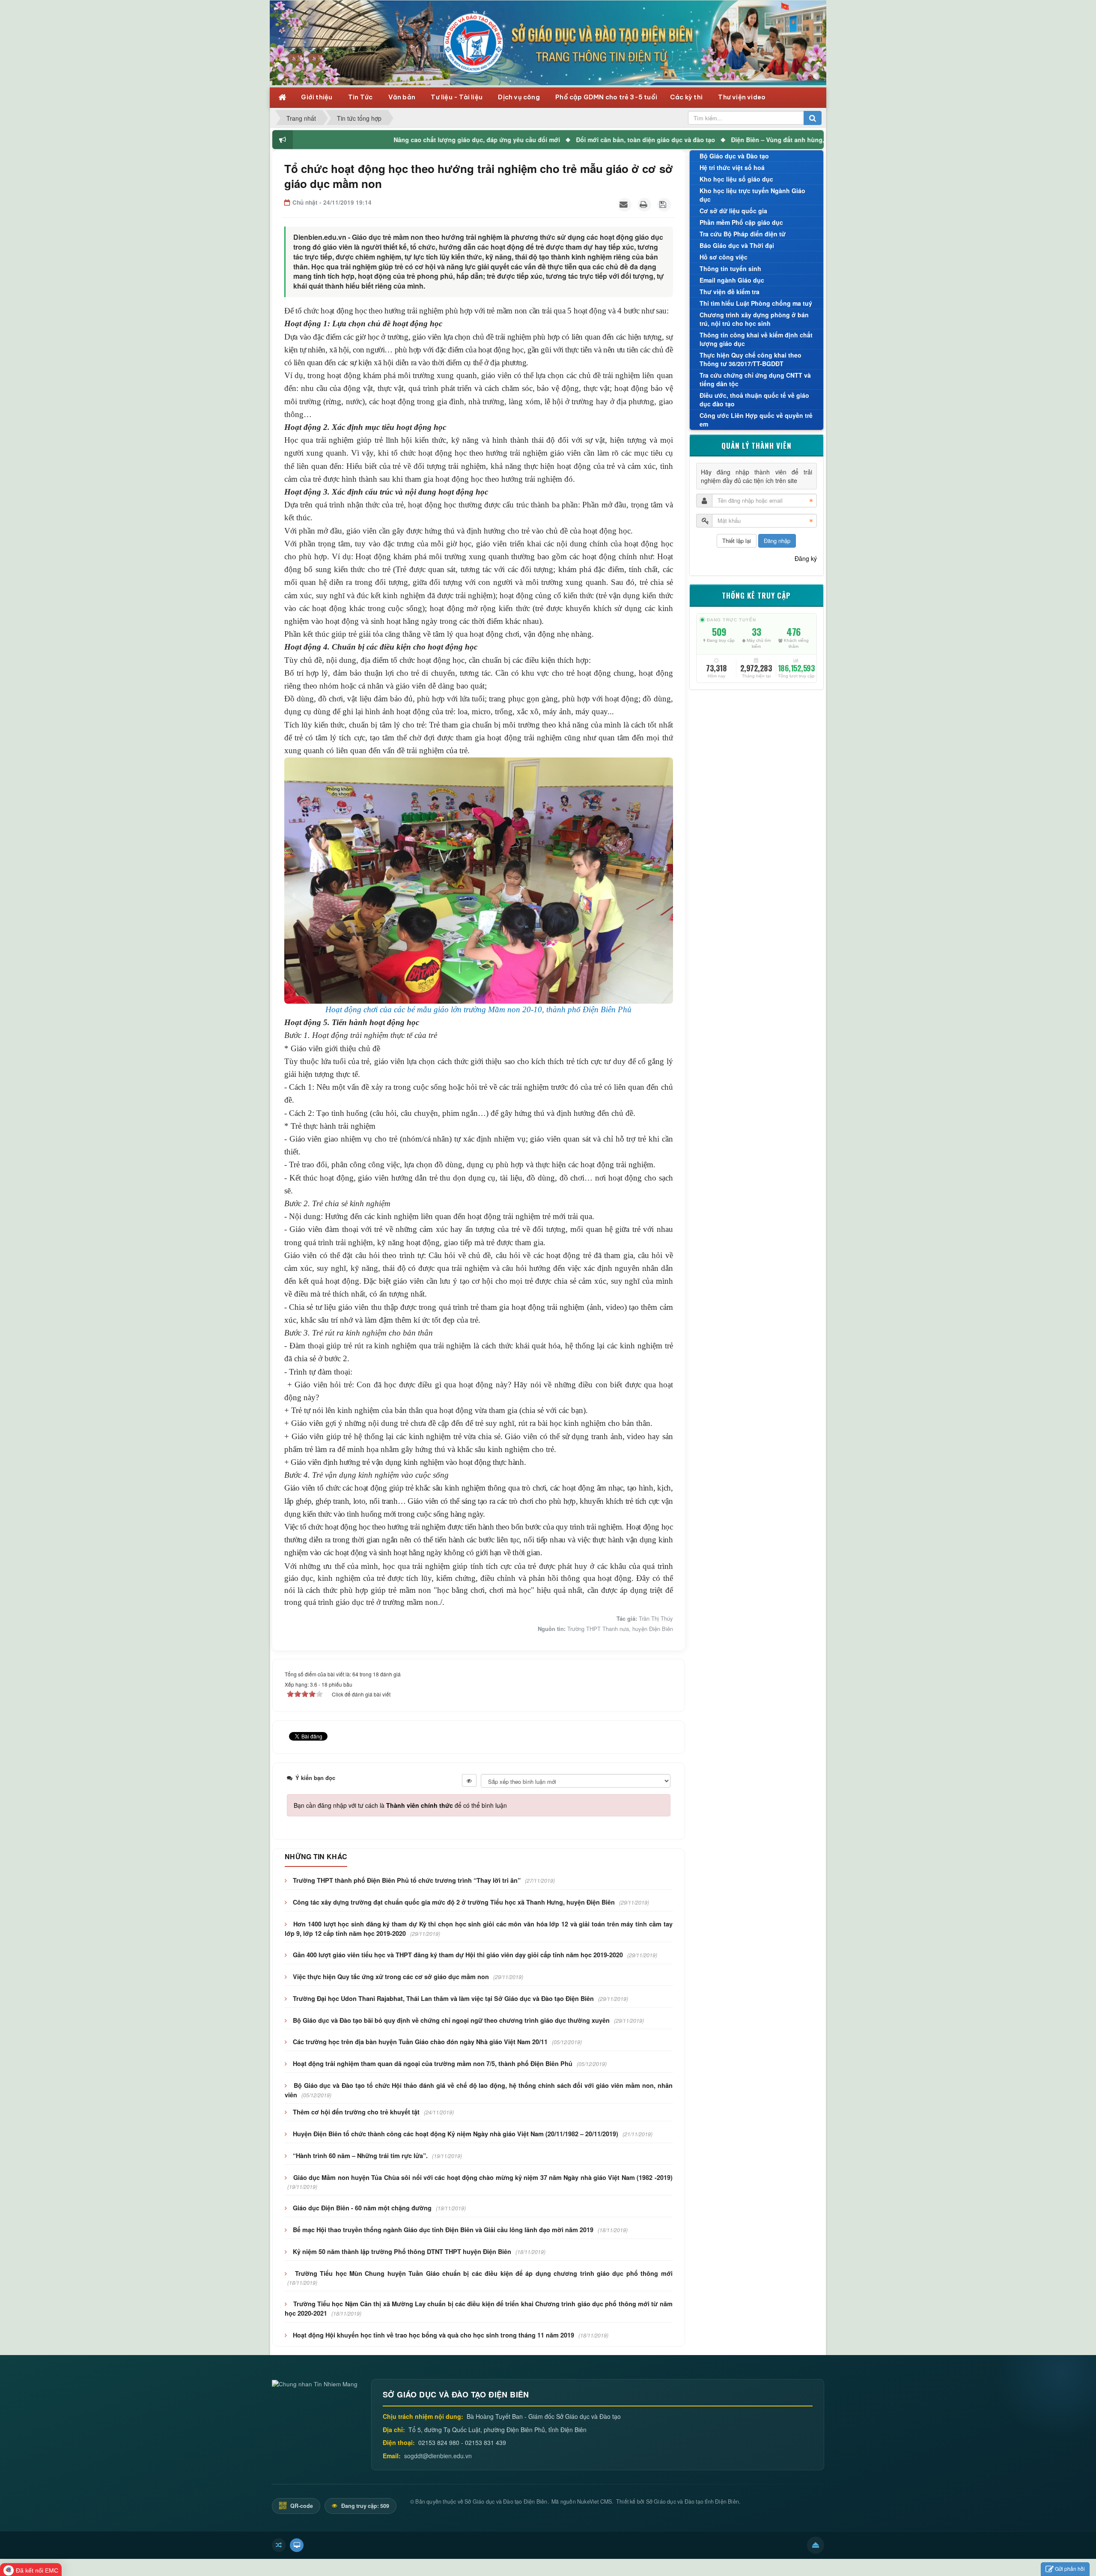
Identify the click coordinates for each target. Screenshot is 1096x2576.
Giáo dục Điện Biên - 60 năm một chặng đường (362, 2208)
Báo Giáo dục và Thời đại (737, 245)
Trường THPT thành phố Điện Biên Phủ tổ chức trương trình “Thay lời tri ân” (407, 1880)
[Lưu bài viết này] (664, 205)
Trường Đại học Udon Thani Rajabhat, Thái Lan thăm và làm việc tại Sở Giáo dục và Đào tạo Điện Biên (443, 1998)
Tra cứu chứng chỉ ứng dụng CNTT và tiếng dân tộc (755, 379)
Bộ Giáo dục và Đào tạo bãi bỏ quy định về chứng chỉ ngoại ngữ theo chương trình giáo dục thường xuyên (451, 2020)
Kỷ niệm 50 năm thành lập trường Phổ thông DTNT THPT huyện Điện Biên (402, 2251)
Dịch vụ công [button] (520, 97)
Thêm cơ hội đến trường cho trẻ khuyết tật (356, 2112)
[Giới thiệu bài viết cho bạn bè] (625, 205)
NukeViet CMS (594, 2501)
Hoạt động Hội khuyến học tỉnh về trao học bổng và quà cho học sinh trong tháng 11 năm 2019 (433, 2335)
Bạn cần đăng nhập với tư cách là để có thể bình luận (400, 1805)
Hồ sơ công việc (724, 257)
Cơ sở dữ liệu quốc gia (733, 211)
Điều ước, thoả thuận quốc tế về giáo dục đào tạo (754, 400)
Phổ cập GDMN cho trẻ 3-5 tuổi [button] (606, 97)
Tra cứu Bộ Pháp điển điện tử (743, 234)
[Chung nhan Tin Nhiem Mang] (315, 2383)
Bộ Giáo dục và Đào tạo (734, 156)
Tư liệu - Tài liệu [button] (457, 97)
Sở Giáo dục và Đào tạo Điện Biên (506, 2501)
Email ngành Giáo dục (732, 280)
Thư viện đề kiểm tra (730, 292)
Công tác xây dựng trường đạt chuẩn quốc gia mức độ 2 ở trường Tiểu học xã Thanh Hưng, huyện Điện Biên (454, 1902)
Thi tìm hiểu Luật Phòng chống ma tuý (756, 303)
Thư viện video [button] (742, 97)
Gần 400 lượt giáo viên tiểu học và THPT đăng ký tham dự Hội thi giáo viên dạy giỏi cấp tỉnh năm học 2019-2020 (458, 1955)
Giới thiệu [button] (317, 97)
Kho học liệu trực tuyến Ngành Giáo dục (752, 195)
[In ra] (644, 205)
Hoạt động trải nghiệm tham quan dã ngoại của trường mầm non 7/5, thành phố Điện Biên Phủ (433, 2063)
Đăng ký (806, 558)
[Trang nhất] (283, 97)
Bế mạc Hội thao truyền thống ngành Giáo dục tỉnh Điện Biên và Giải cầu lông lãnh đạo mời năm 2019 (443, 2230)
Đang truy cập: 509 (365, 2506)
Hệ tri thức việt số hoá (732, 167)
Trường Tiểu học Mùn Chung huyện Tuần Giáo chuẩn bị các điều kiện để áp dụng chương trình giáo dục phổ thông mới (484, 2273)
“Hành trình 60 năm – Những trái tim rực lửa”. (360, 2156)
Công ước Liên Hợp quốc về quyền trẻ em (756, 420)
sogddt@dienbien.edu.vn (438, 2456)
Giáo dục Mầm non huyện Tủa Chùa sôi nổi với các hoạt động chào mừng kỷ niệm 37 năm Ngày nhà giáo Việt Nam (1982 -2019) (483, 2177)
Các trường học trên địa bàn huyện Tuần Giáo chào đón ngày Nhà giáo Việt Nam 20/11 (420, 2042)
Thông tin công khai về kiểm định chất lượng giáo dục (756, 339)
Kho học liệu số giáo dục (736, 179)
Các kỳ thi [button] (687, 97)
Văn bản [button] (403, 97)
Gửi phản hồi (1070, 2569)
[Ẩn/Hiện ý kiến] (469, 1780)
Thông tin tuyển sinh (730, 268)
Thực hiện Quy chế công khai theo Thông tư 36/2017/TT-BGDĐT (751, 359)
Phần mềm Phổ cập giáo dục (741, 222)
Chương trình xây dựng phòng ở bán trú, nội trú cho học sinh (754, 319)
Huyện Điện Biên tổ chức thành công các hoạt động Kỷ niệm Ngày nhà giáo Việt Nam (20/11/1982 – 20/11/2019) (456, 2134)
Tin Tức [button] (361, 97)
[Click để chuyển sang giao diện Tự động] (279, 2545)
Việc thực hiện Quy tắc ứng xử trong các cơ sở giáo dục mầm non (391, 1977)
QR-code (301, 2506)
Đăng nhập (777, 541)
